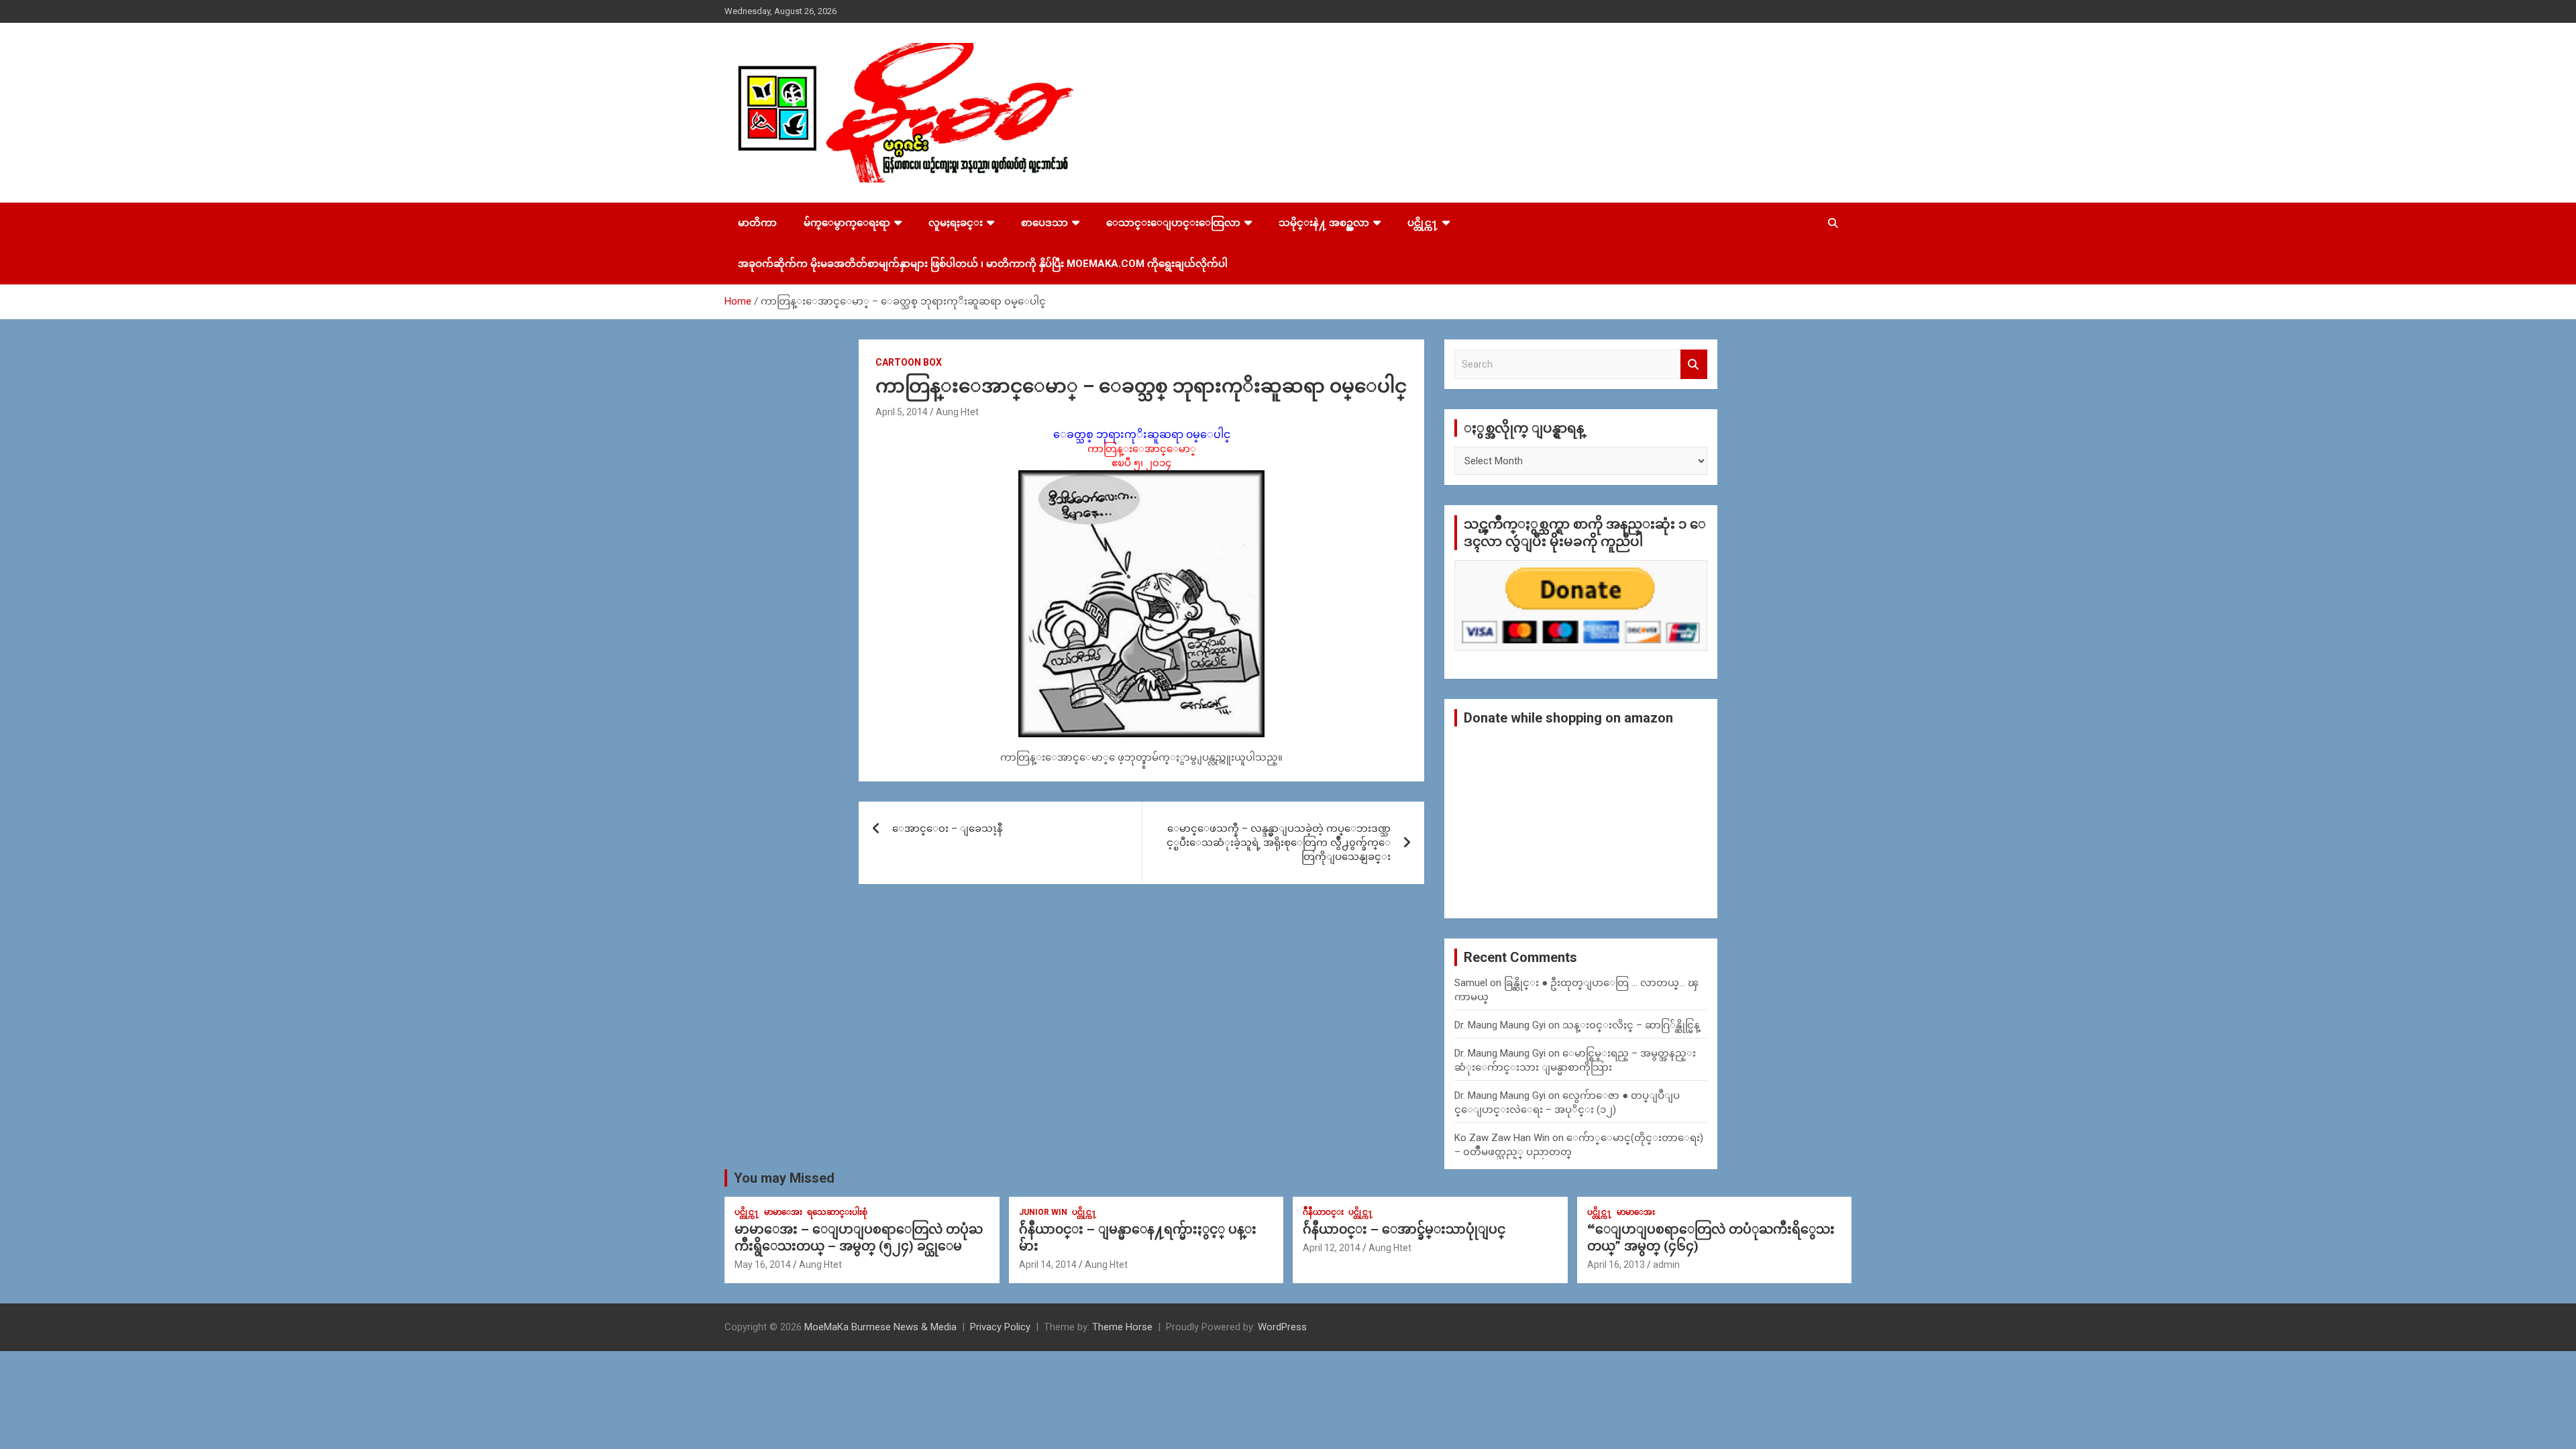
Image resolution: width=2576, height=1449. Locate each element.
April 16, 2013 (1616, 1265)
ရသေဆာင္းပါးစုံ (837, 1212)
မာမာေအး (783, 1212)
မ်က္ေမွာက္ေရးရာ (847, 223)
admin (1666, 1265)
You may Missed (784, 1178)
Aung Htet (957, 412)
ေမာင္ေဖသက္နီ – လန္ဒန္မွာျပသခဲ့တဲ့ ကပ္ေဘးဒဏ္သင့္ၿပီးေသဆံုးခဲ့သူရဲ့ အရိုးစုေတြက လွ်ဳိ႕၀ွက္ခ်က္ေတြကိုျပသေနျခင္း (1279, 843)
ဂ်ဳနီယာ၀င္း (1323, 1212)
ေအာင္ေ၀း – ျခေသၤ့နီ (948, 828)
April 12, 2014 (1332, 1248)
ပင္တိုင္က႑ (1423, 223)
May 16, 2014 (763, 1265)
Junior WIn (1043, 1212)
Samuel (1471, 983)
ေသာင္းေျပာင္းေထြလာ (1173, 223)
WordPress (1282, 1327)
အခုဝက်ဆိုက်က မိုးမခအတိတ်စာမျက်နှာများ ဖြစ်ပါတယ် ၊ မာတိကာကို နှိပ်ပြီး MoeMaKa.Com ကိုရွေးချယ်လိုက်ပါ (983, 264)
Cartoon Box (909, 362)
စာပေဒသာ (1044, 223)
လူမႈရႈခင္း (956, 223)
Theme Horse (1122, 1327)
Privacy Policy (1000, 1327)
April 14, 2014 (1048, 1265)
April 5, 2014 (902, 412)
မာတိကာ (757, 223)
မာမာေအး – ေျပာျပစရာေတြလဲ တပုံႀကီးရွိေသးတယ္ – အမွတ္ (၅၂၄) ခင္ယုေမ (859, 1238)
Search (1694, 365)
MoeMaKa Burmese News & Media (880, 1327)
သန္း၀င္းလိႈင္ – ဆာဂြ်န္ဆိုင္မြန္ (1631, 1025)
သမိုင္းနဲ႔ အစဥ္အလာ (1324, 223)
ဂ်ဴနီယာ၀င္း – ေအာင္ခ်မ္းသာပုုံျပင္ (1404, 1229)
